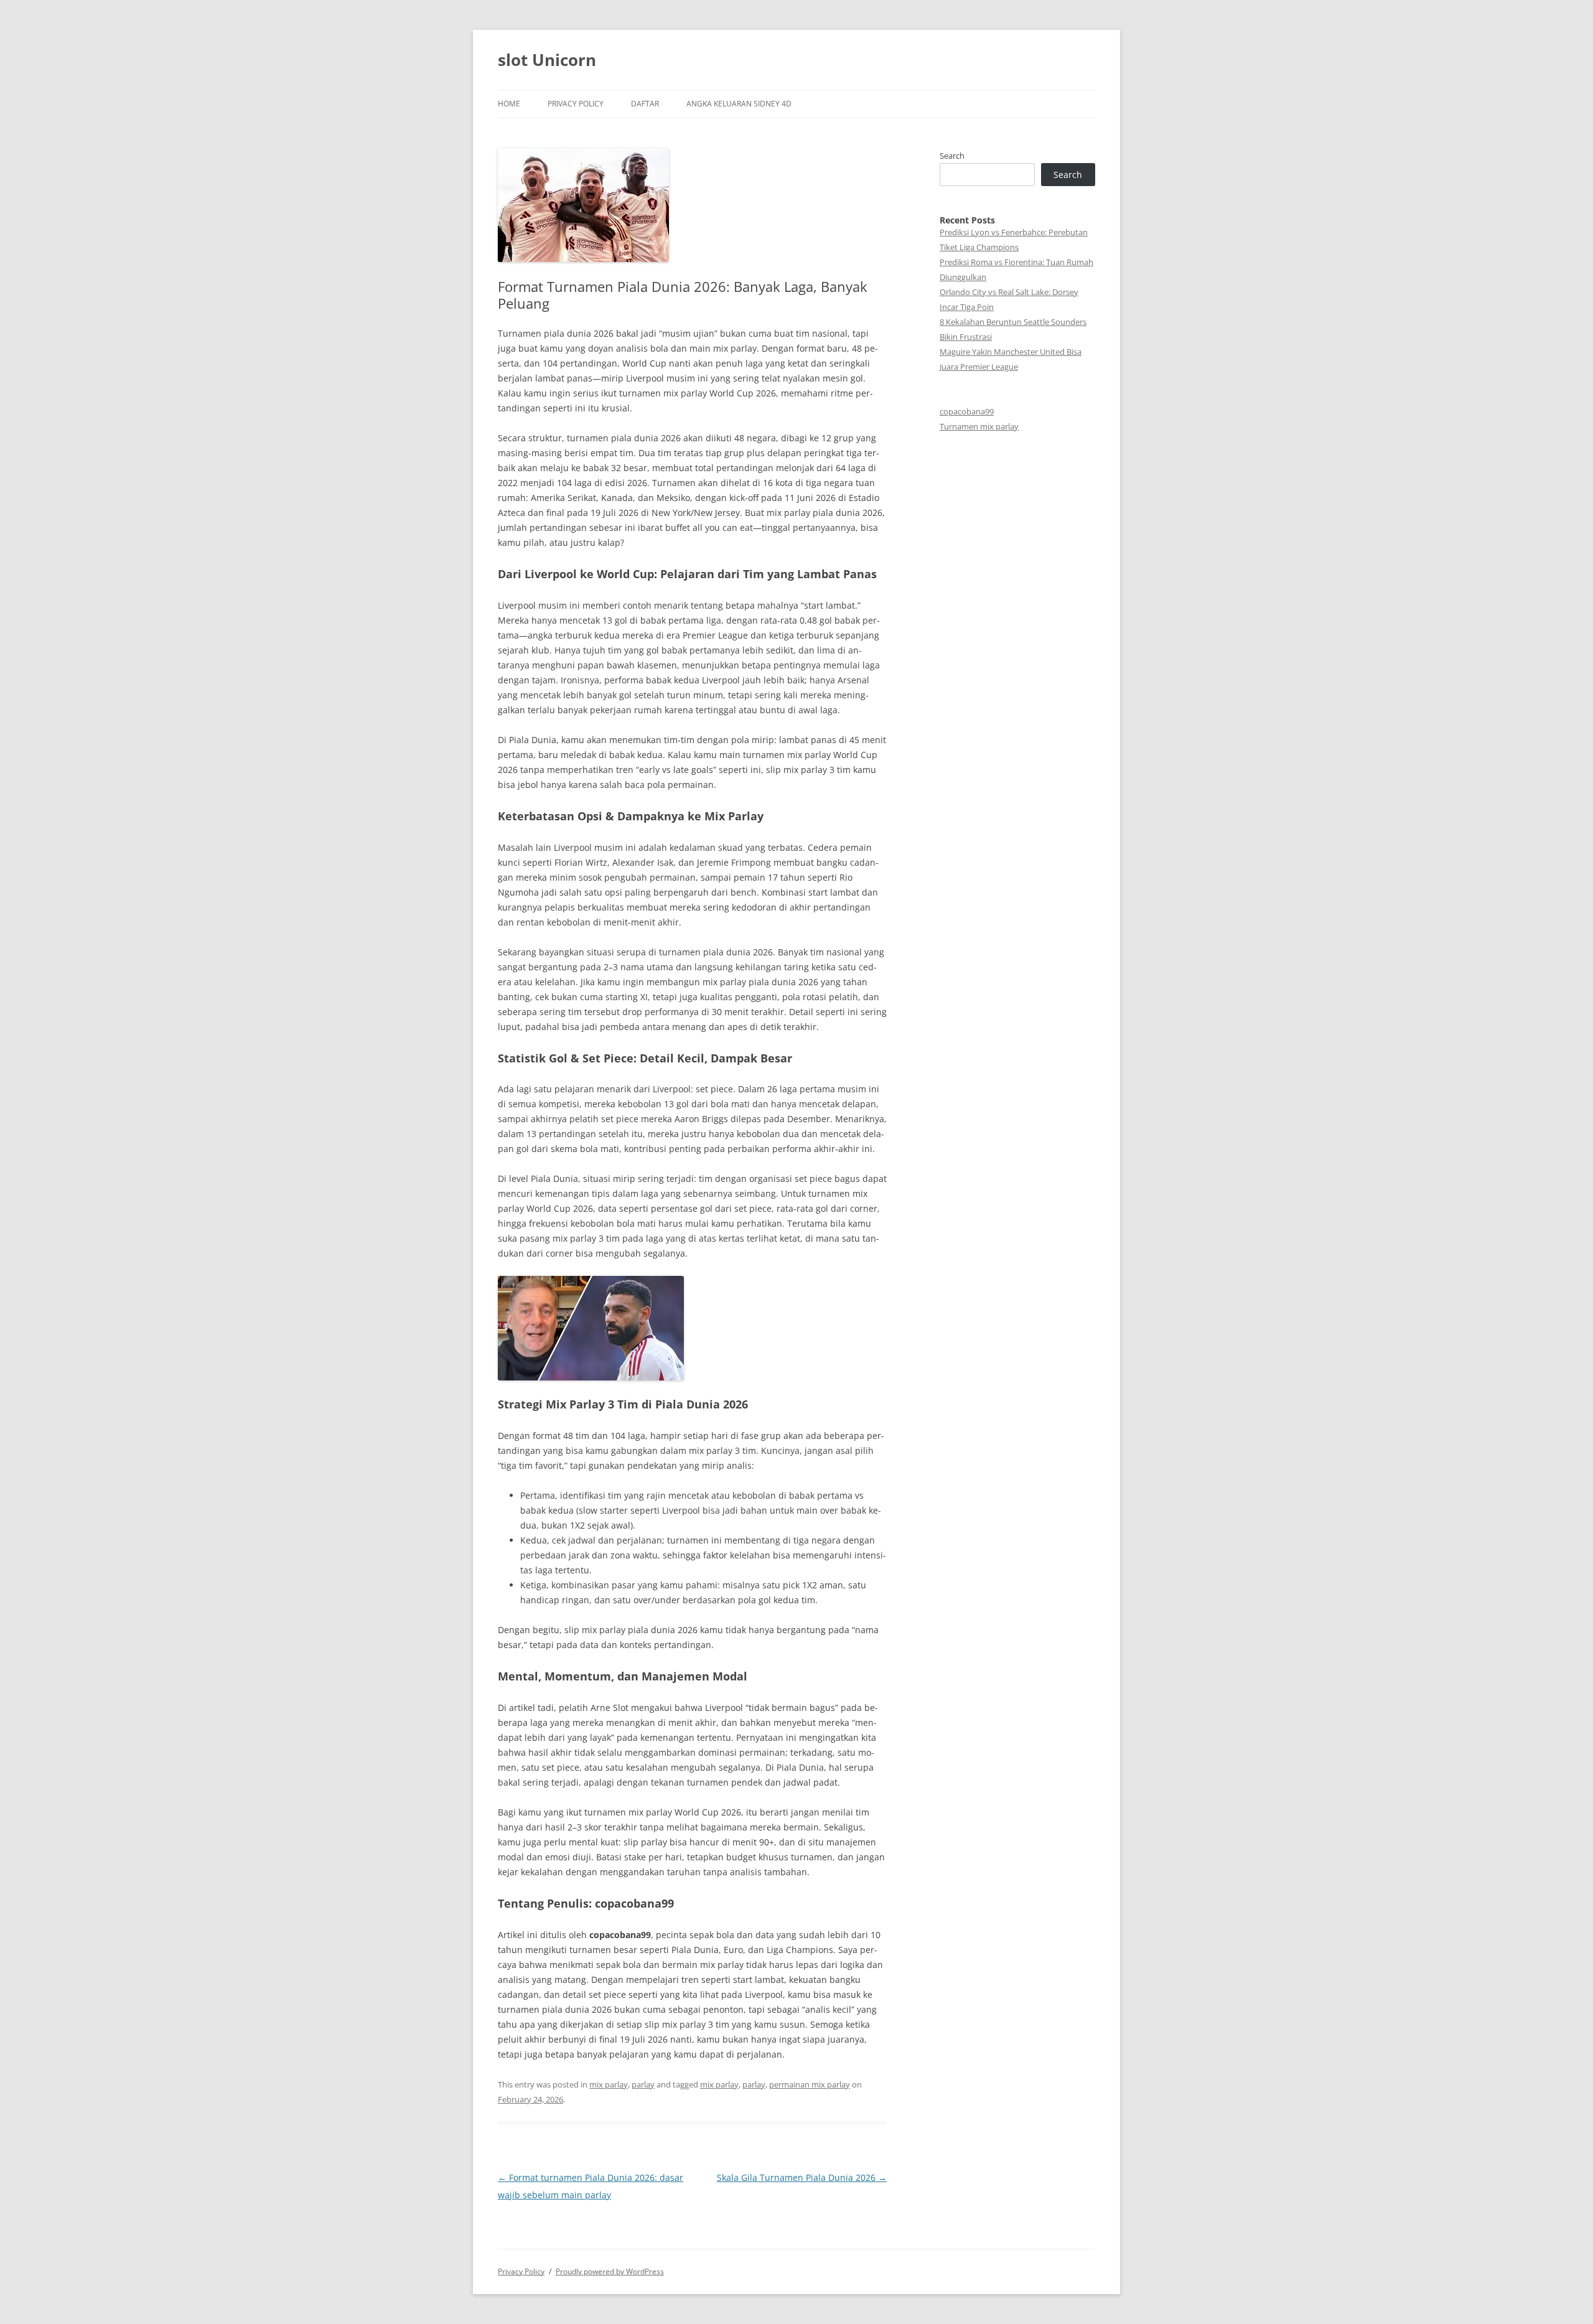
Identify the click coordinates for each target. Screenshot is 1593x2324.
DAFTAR (645, 104)
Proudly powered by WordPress (610, 2271)
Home (509, 104)
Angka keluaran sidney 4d (739, 104)
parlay (643, 2084)
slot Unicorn (547, 60)
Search (952, 156)
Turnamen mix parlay (979, 426)
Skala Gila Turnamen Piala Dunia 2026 (802, 2177)
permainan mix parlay (810, 2084)
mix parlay (609, 2084)
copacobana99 (967, 411)
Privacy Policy (576, 104)
